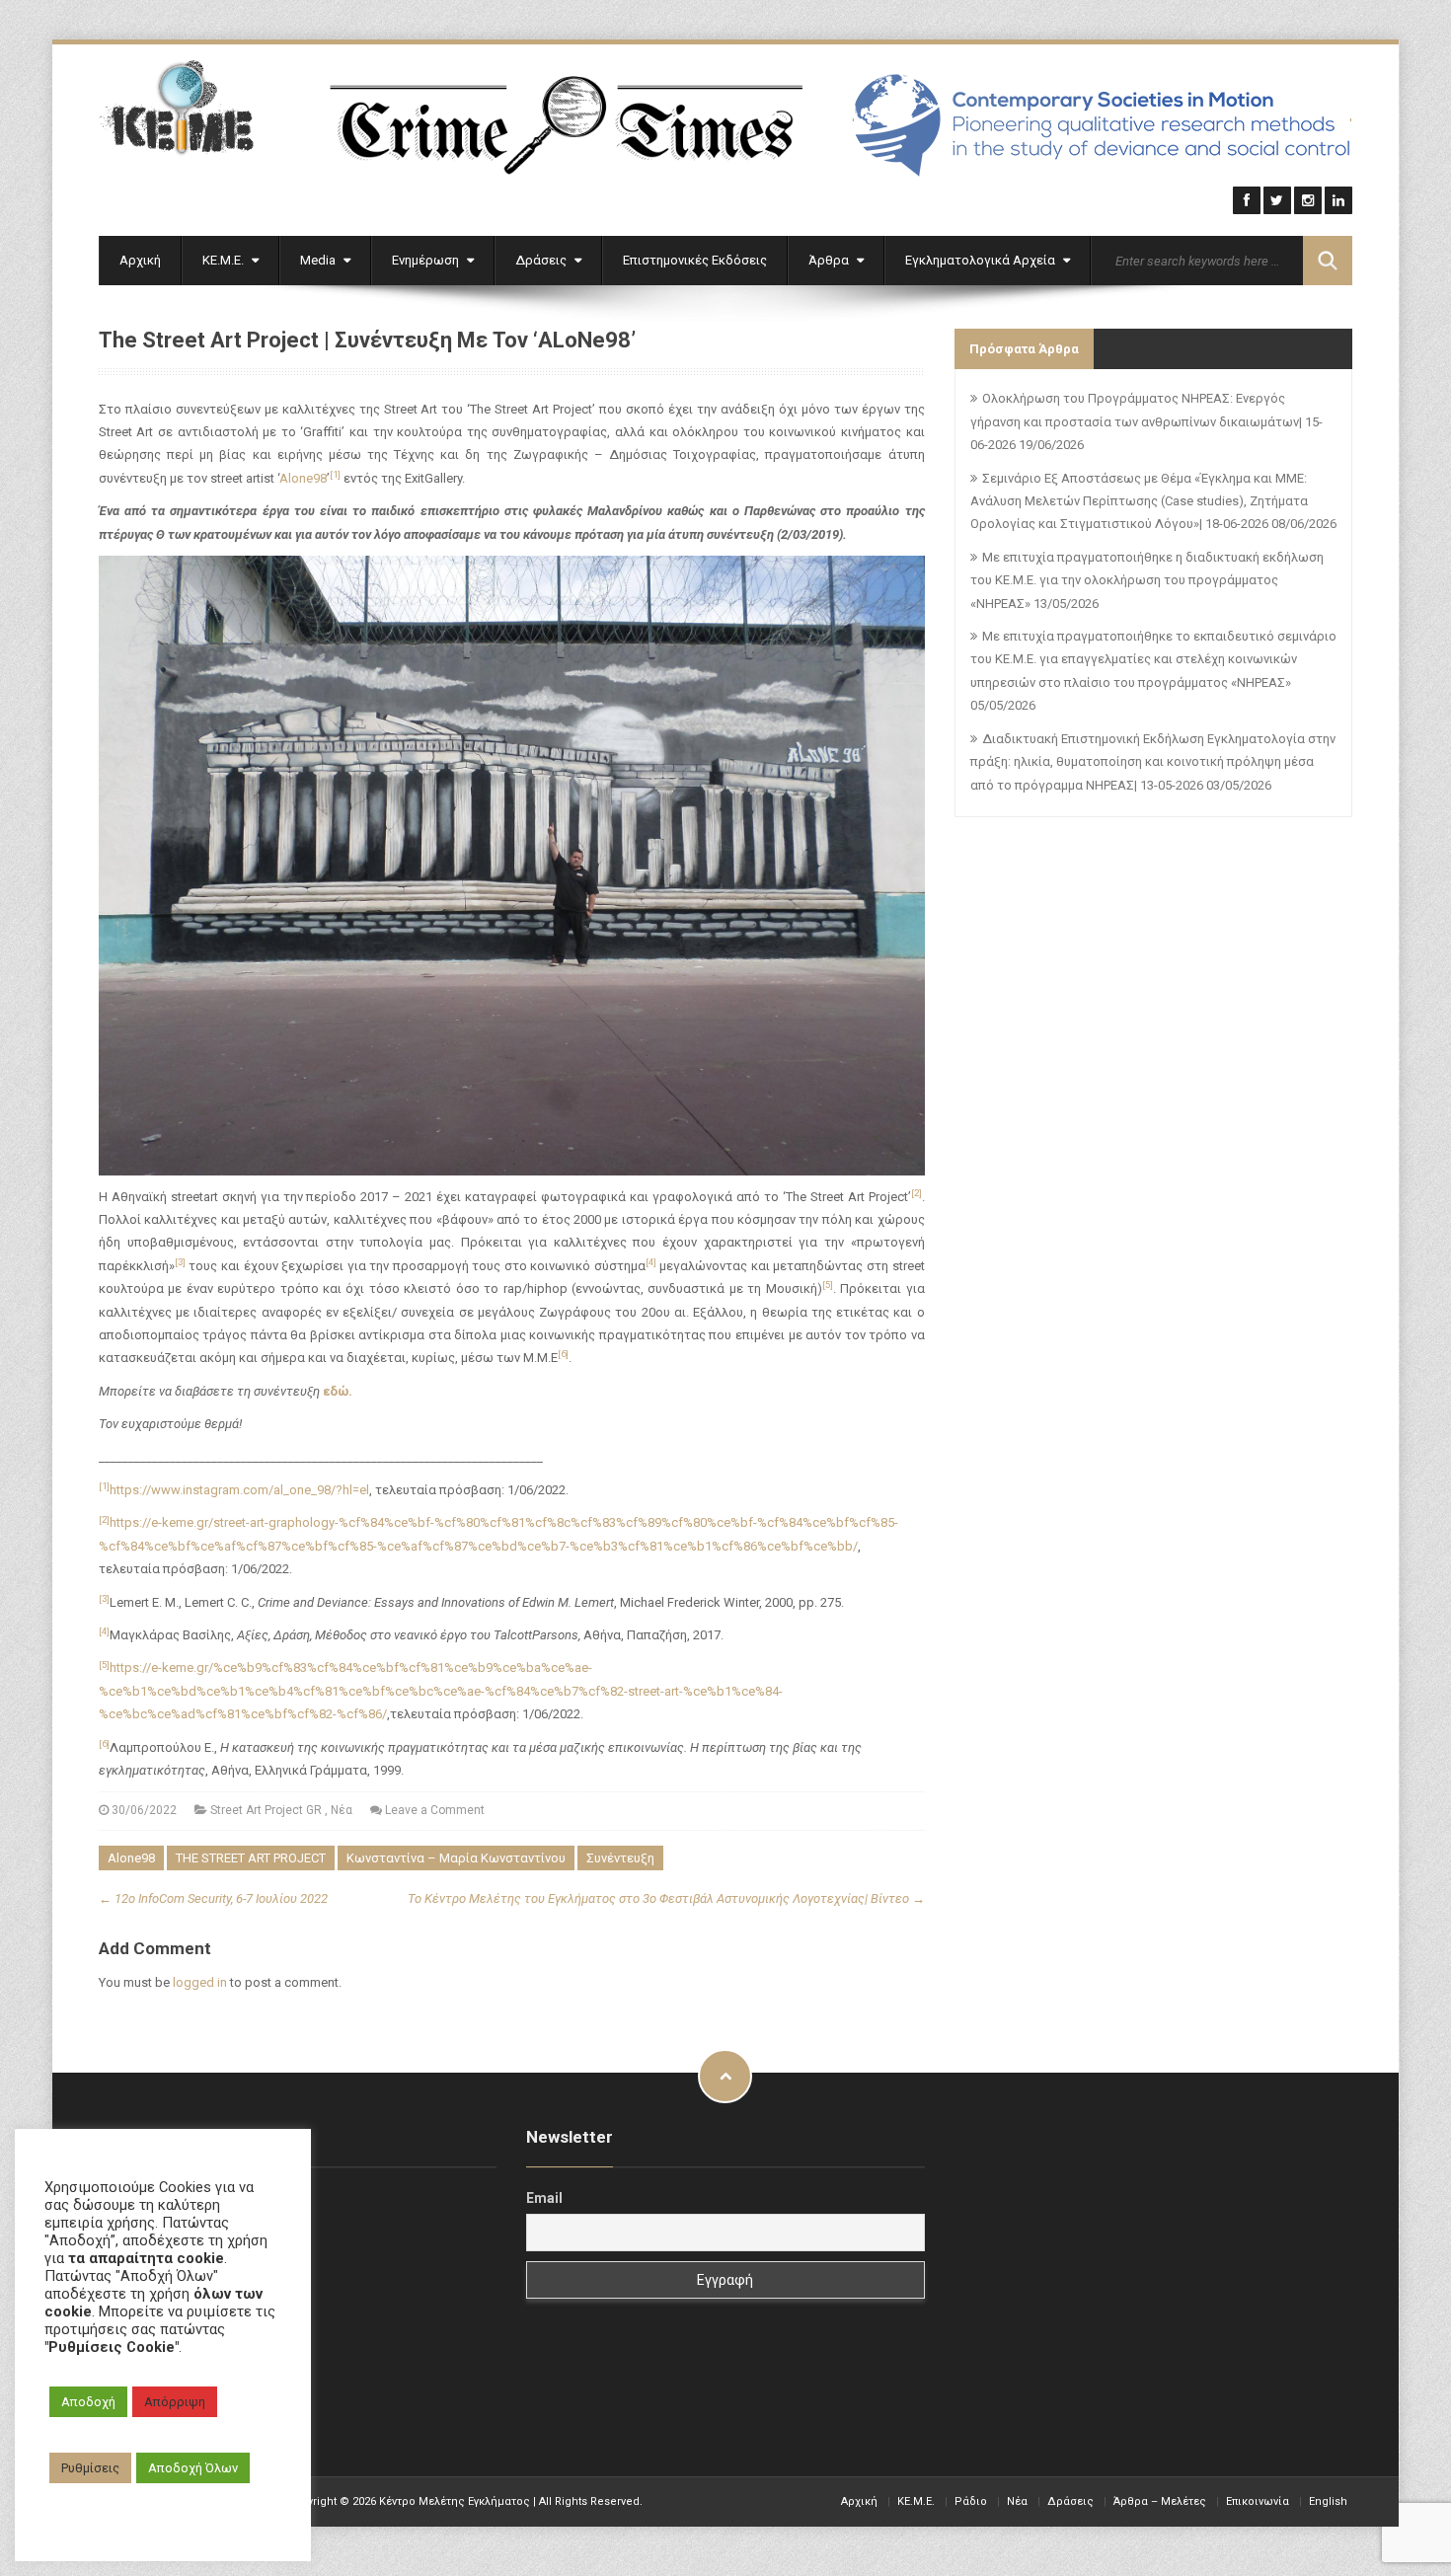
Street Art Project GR (266, 1810)
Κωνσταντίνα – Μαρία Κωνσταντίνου (456, 1858)
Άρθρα (830, 260)
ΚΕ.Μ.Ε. (225, 260)
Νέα (342, 1810)
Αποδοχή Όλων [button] (193, 2468)
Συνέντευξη (620, 1858)
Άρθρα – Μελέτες (1160, 2501)
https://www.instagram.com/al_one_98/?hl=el (239, 1490)
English (1328, 2501)
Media (319, 260)
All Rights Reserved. (591, 2501)
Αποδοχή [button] (88, 2402)
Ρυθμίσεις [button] (90, 2468)
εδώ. (338, 1391)
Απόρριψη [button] (175, 2402)
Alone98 (303, 478)
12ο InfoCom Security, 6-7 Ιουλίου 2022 (213, 1898)
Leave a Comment (435, 1810)
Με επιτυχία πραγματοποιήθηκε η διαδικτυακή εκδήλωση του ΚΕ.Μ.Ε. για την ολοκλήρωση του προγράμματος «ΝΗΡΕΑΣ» (1147, 580)
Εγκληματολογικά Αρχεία (982, 260)
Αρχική (140, 260)
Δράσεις (542, 260)
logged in (200, 1982)
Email (544, 2198)
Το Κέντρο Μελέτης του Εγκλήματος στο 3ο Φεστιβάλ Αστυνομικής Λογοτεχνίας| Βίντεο (666, 1898)
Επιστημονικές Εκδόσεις (695, 260)
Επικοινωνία (1258, 2501)
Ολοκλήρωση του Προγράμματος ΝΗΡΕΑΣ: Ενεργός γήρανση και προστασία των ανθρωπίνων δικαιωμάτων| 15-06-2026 (1146, 421)
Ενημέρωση (427, 260)
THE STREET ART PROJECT (251, 1858)
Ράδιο (971, 2501)
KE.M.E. (916, 2501)
